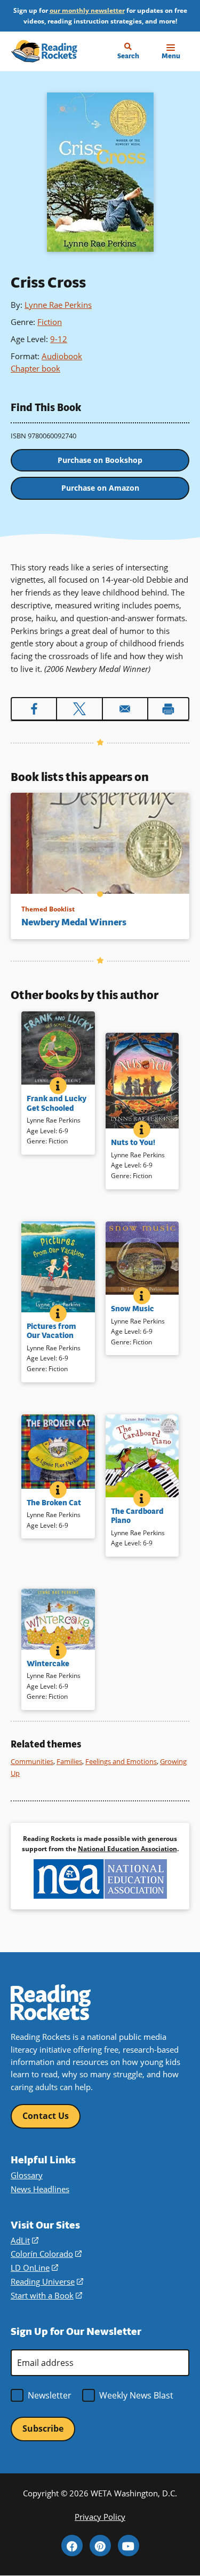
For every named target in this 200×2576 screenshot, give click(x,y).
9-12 (59, 339)
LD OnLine (34, 2268)
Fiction (50, 322)
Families (69, 1761)
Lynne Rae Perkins (58, 305)
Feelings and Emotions (121, 1761)
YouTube (129, 2546)
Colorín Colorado (46, 2254)
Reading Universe (47, 2281)
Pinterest (100, 2546)
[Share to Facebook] (34, 709)
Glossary (27, 2175)
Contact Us (46, 2116)
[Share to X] (79, 709)
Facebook (72, 2546)
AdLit (25, 2240)
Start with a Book (46, 2295)
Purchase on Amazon (100, 488)
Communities (32, 1761)
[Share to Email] (125, 709)
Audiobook (62, 356)
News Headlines (40, 2189)
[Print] (168, 709)
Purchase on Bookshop (100, 460)
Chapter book (35, 368)
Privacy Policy (100, 2517)
